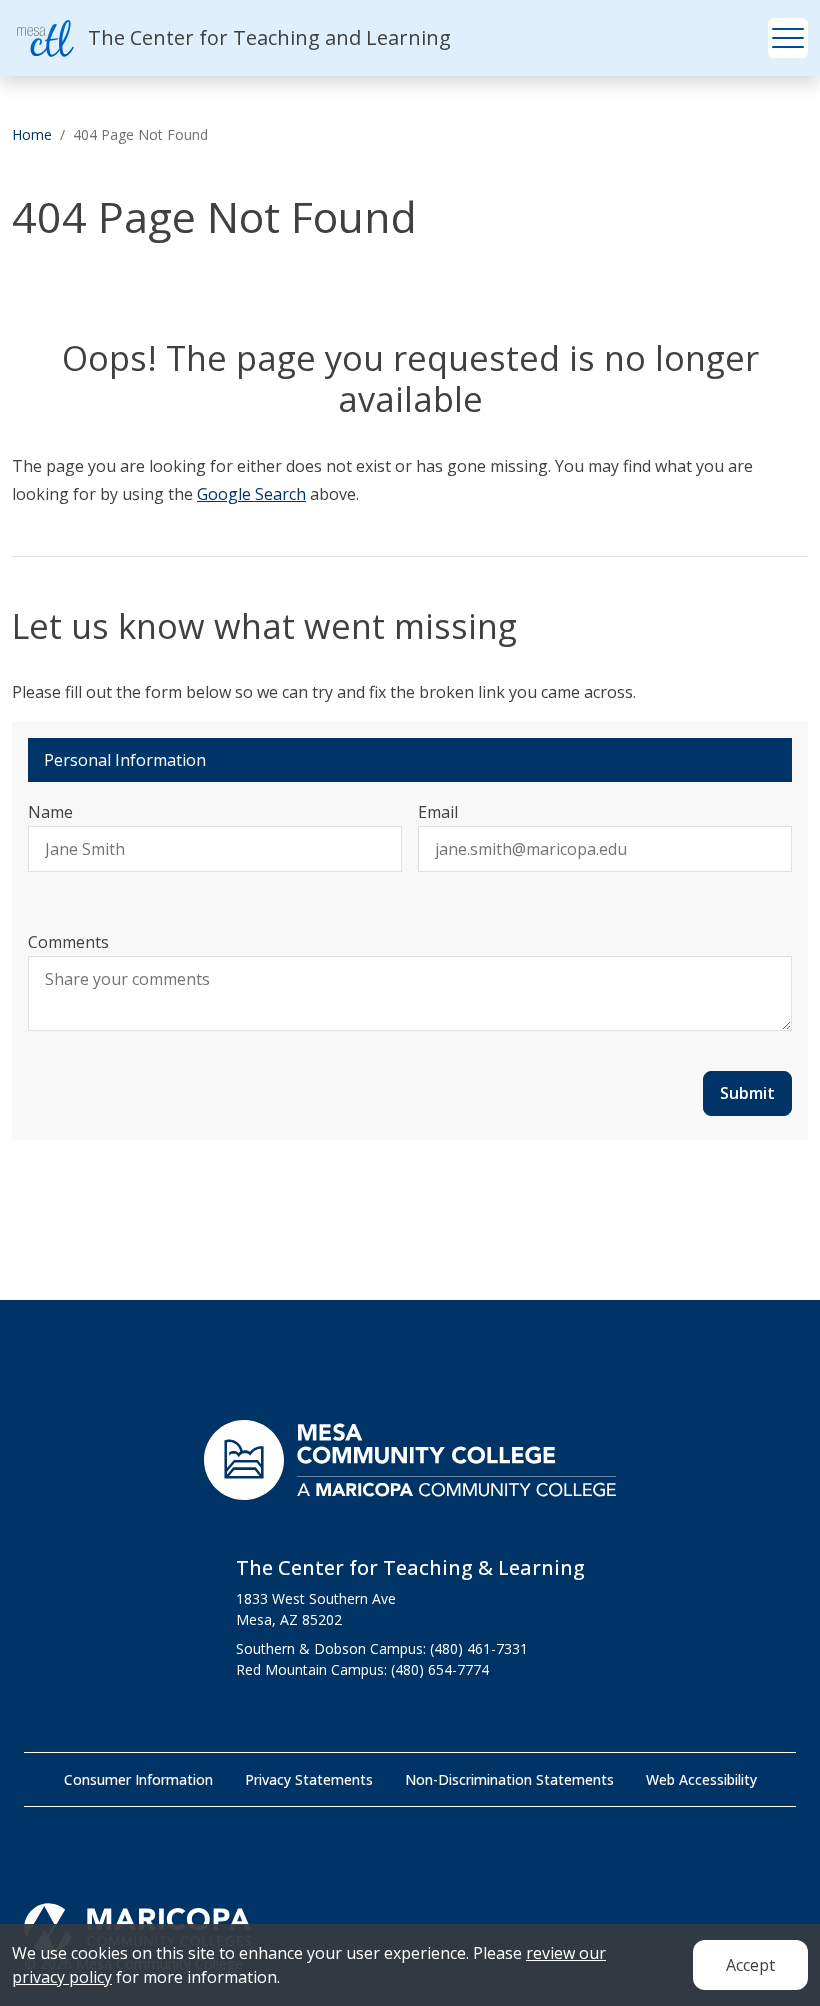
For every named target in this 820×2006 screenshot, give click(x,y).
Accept (750, 1965)
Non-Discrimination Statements (509, 1779)
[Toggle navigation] (788, 38)
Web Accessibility (701, 1779)
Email (438, 812)
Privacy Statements (309, 1779)
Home (32, 134)
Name (50, 812)
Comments (68, 942)
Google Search (251, 494)
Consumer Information (138, 1779)
